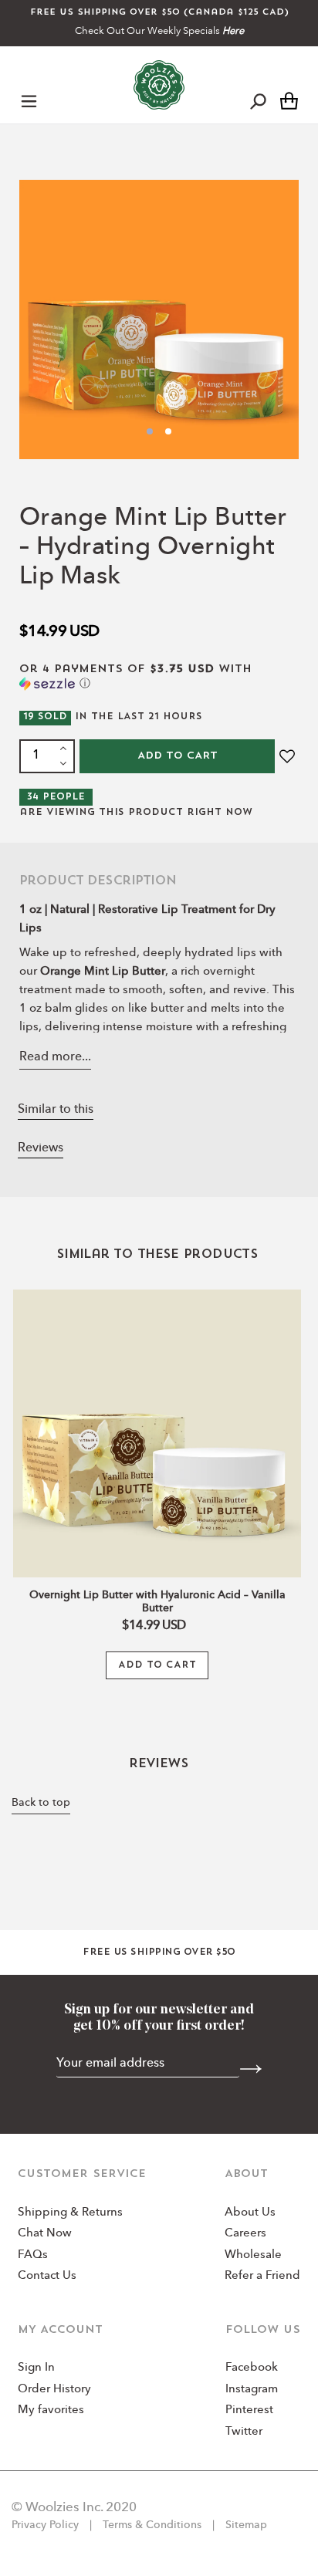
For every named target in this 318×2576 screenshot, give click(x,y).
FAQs (33, 2255)
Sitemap (245, 2525)
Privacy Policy (47, 2525)
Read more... (55, 1057)
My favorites (51, 2410)
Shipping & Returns (70, 2213)
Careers (245, 2234)
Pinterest (249, 2410)
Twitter (244, 2432)
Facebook (252, 2368)
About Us (250, 2213)
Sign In (36, 2368)
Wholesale (253, 2255)
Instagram (252, 2390)
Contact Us (47, 2276)
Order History (54, 2390)
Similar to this (56, 1110)
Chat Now (45, 2234)
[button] (159, 677)
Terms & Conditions (152, 2525)
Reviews (41, 1148)
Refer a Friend (262, 2276)
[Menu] (29, 100)
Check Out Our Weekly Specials (159, 31)
